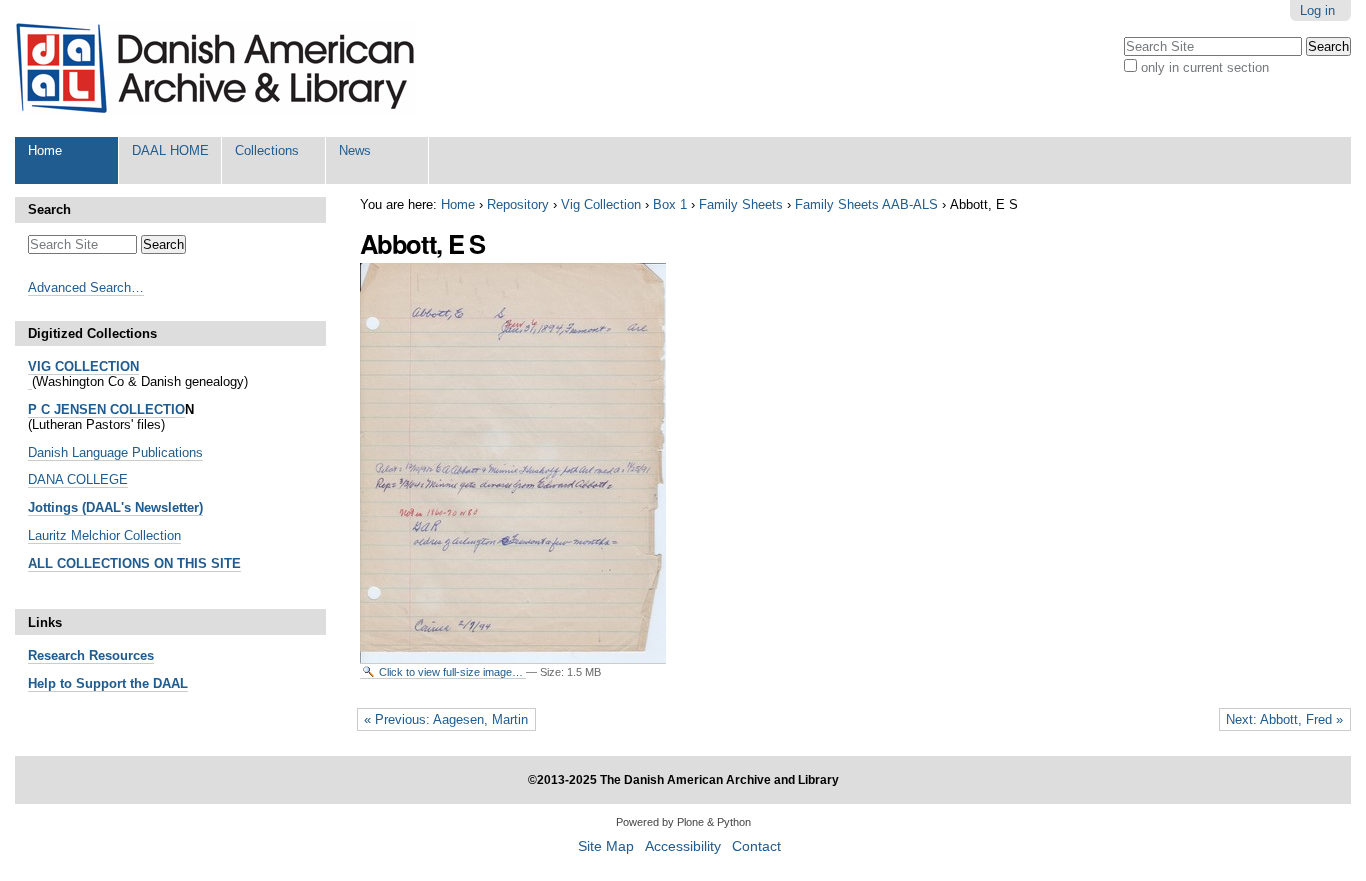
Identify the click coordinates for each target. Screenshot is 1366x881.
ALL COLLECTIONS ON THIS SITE (134, 563)
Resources (119, 655)
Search (49, 209)
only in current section (1205, 67)
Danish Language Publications (115, 452)
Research (56, 655)
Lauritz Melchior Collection (104, 535)
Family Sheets (741, 204)
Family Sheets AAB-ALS (866, 204)
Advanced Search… (86, 287)
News (355, 150)
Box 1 (670, 204)
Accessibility (683, 846)
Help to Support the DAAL (108, 683)
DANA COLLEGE (78, 479)
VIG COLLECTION (83, 366)
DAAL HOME (170, 150)
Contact (756, 846)
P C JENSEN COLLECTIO (106, 409)
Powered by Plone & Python (683, 822)
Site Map (606, 846)
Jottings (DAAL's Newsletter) (115, 507)
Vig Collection (601, 204)
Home (45, 150)
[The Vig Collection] (30, 382)
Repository (518, 204)
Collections (267, 150)
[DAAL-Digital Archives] (215, 68)
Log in (1317, 10)
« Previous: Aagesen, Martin (446, 719)
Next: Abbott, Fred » (1284, 719)
